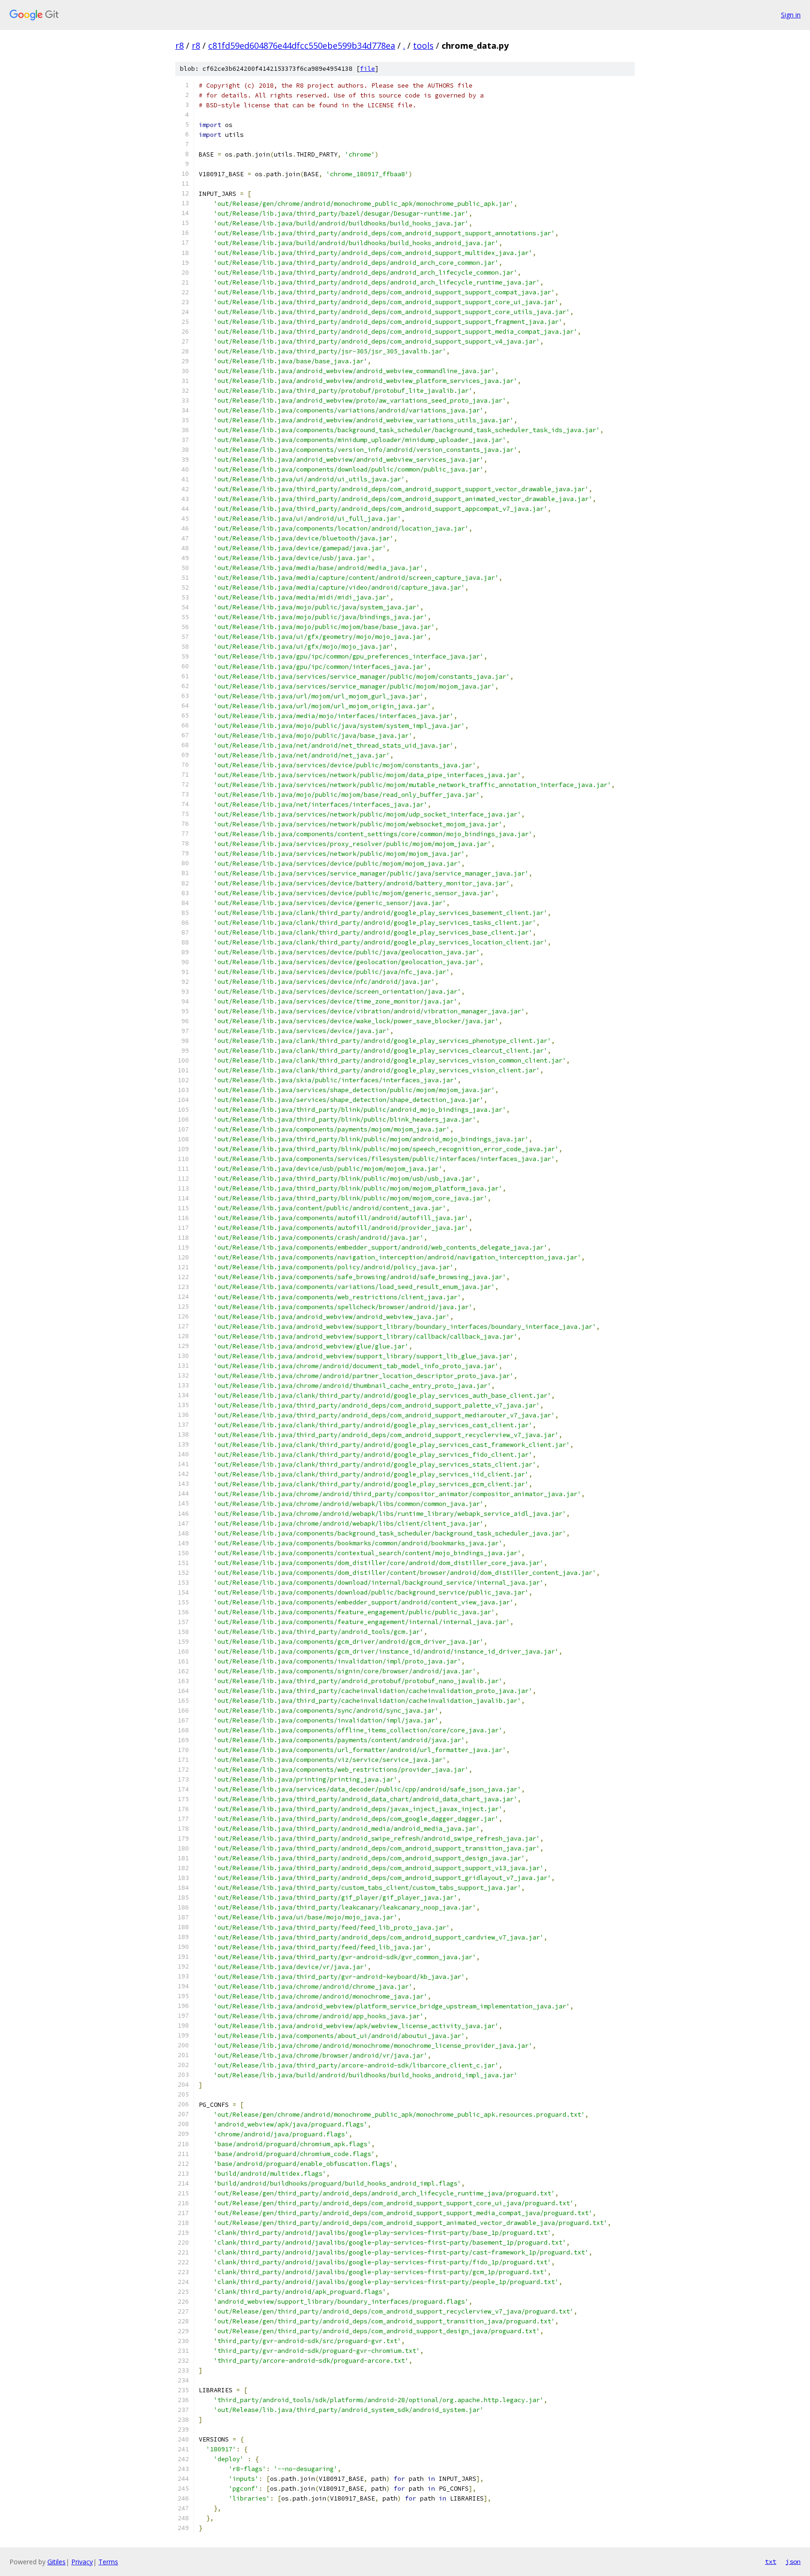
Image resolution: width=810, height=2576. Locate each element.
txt (771, 2561)
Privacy (82, 2562)
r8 (180, 45)
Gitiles (56, 2562)
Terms (108, 2562)
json (793, 2561)
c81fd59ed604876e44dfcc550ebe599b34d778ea (302, 45)
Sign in (791, 15)
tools (423, 45)
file (367, 69)
